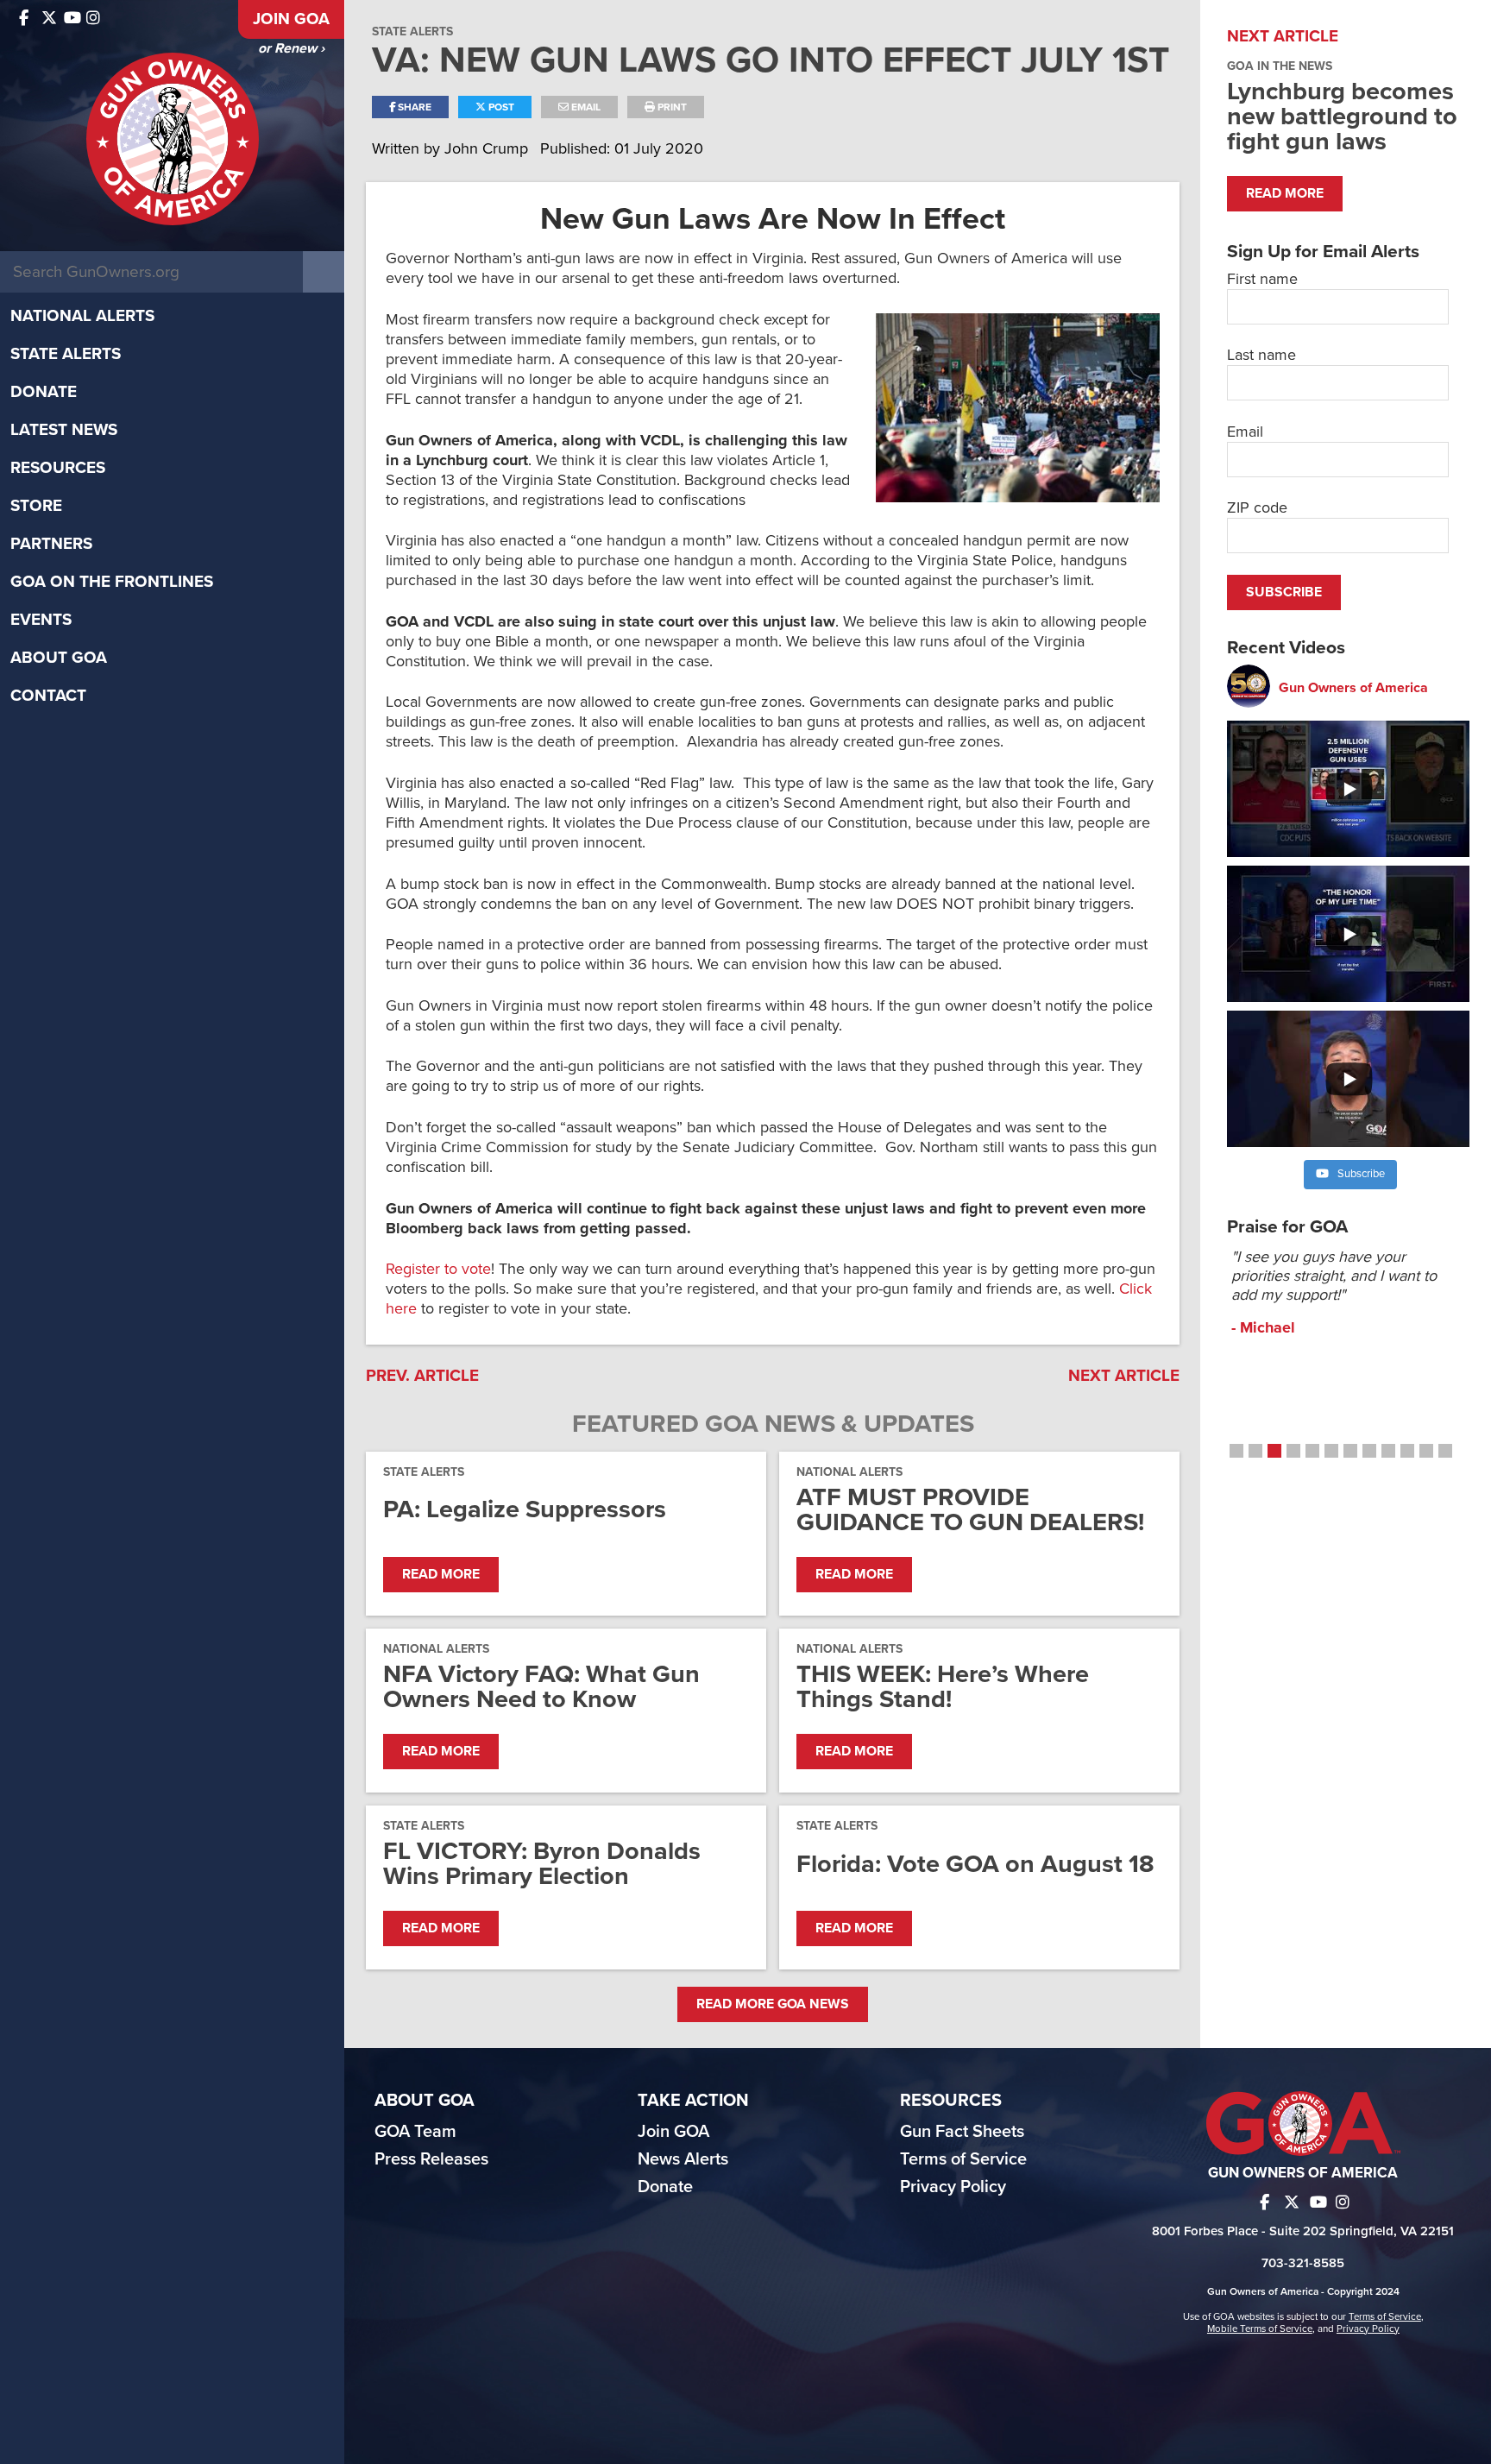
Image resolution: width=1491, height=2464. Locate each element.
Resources (58, 468)
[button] (1236, 1451)
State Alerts (66, 354)
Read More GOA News (773, 2004)
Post (500, 107)
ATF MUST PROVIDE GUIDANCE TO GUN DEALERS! (970, 1509)
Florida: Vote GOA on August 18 (975, 1864)
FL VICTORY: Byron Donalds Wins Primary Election (542, 1863)
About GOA (59, 658)
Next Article (1124, 1376)
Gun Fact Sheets (962, 2132)
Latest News (64, 430)
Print (671, 107)
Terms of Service (963, 2159)
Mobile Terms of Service (1260, 2329)
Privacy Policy (953, 2187)
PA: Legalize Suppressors (525, 1509)
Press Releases (431, 2159)
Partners (51, 544)
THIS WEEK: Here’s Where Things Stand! (943, 1686)
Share (413, 107)
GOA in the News (1280, 66)
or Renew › (291, 48)
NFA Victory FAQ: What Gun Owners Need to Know (541, 1686)
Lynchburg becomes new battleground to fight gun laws (1342, 116)
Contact (48, 696)
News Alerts (683, 2159)
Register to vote (438, 1269)
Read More (441, 1574)
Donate (44, 392)
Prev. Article (422, 1376)
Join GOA (291, 19)
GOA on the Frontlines (112, 582)
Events (41, 620)
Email (585, 107)
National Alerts (82, 316)
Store (36, 506)
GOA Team (415, 2132)
